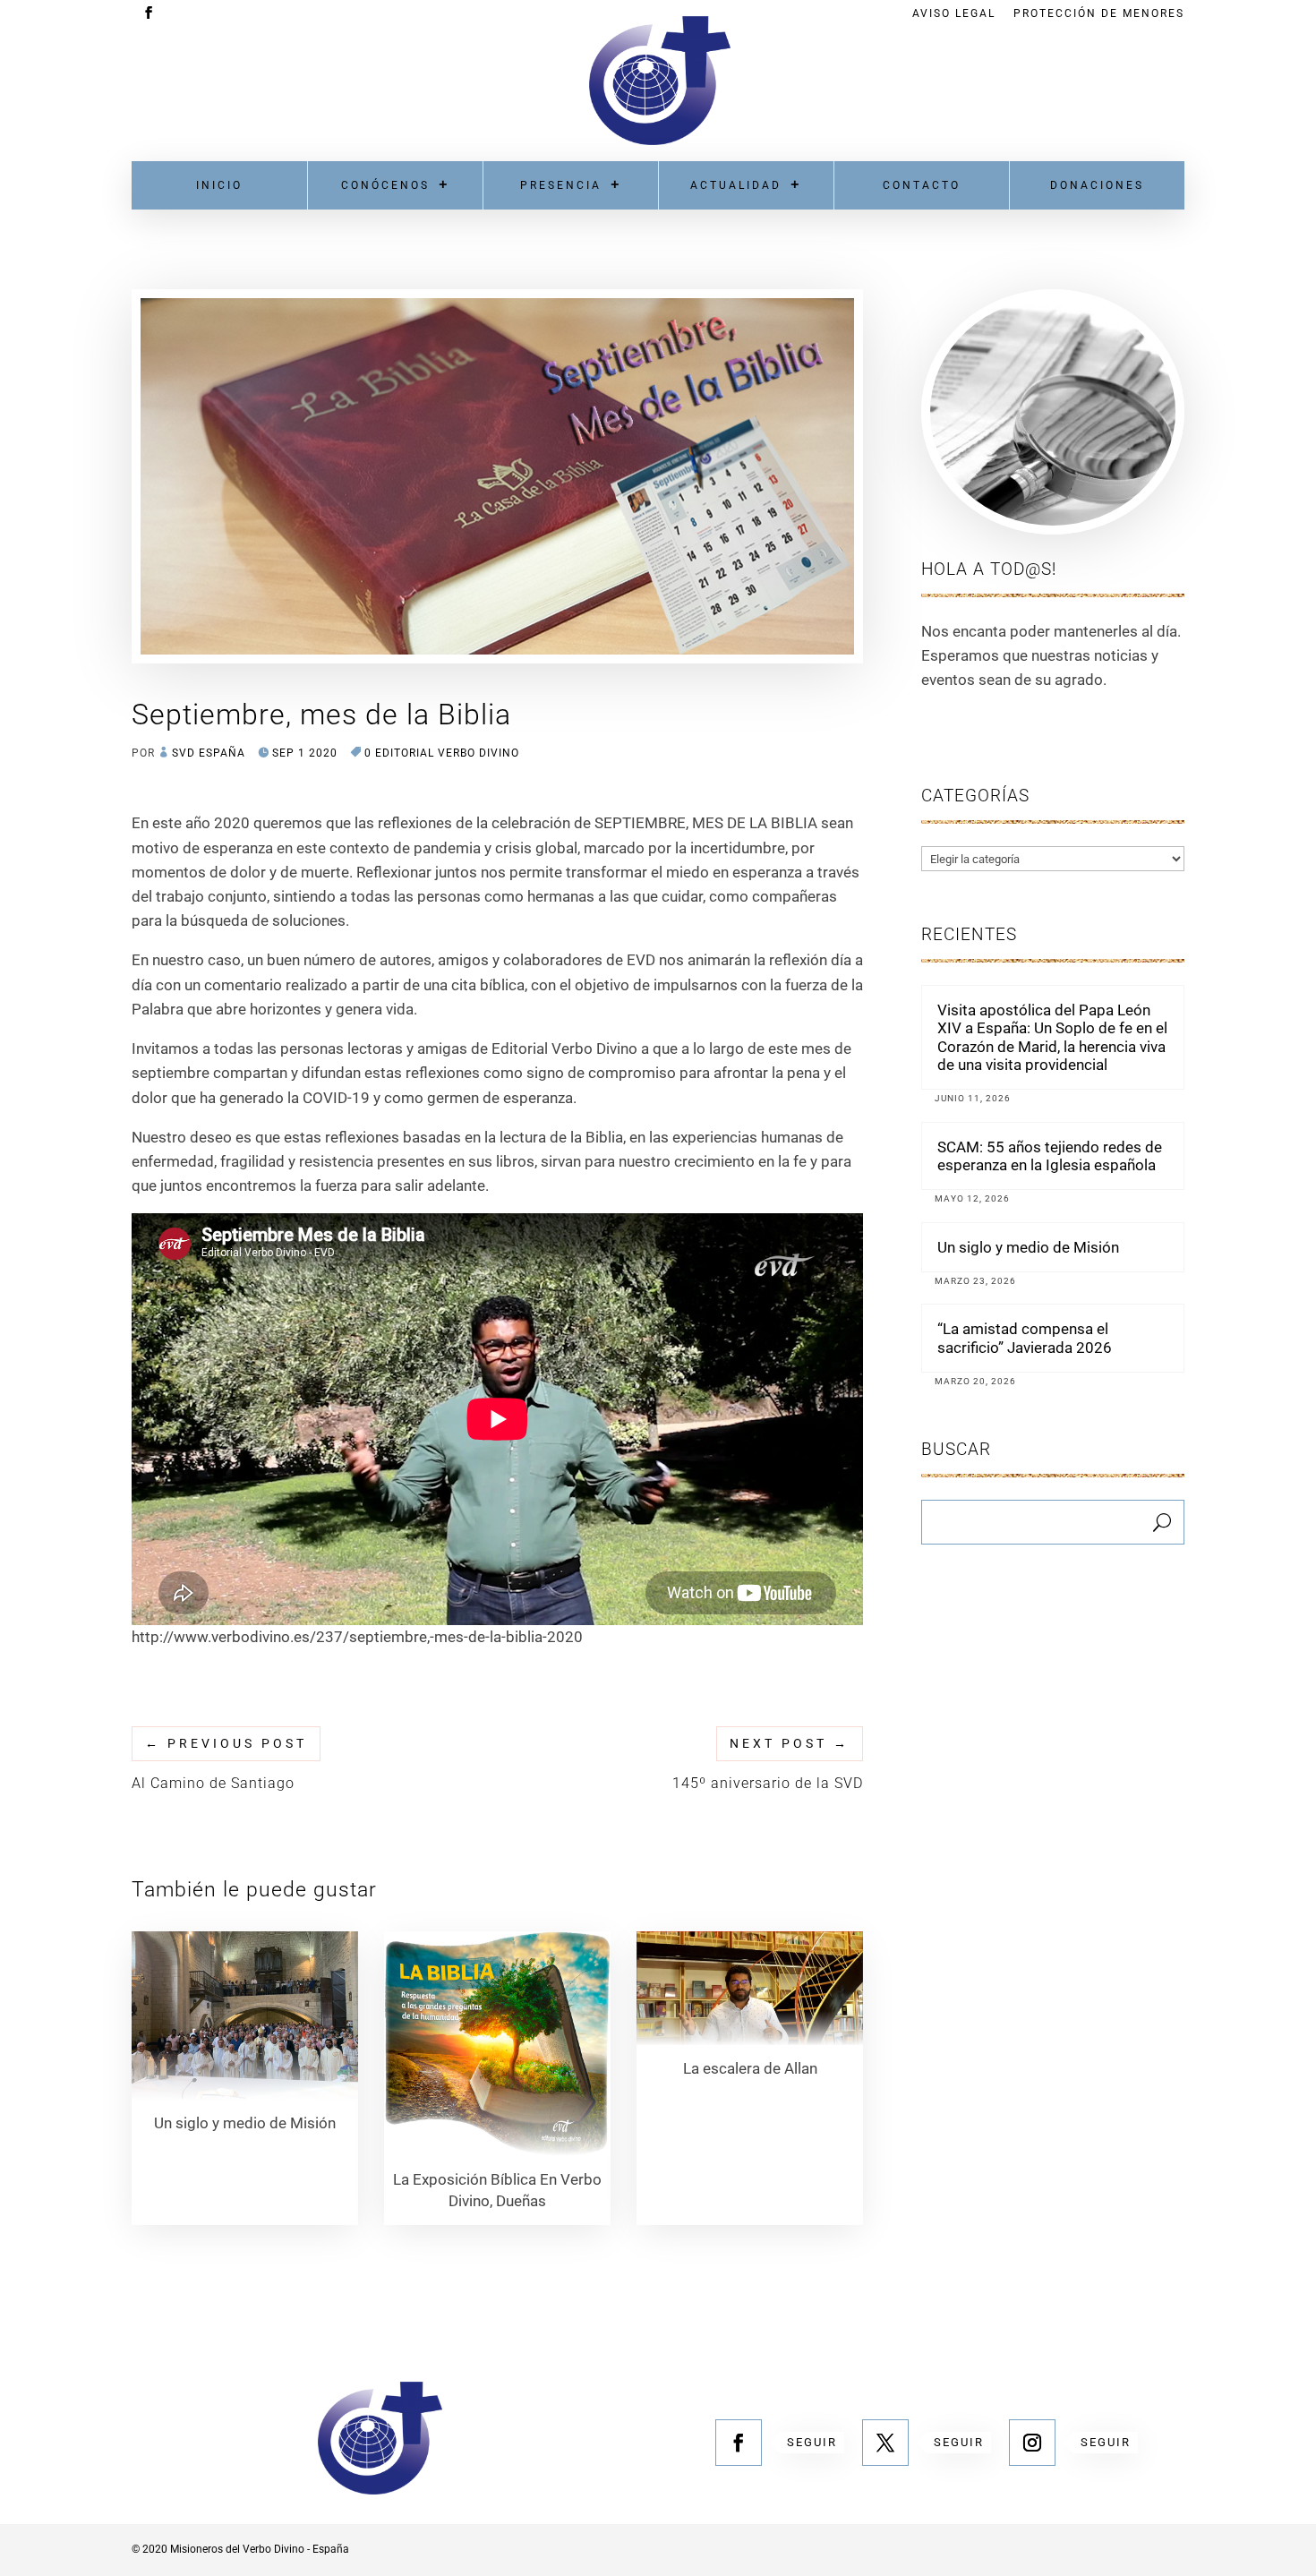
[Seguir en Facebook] (739, 2443)
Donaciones (1097, 185)
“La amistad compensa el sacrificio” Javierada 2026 (1025, 1338)
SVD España (209, 753)
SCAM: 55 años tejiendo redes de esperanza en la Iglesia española (1050, 1156)
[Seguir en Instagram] (1032, 2443)
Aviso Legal (954, 14)
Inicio (219, 185)
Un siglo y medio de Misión (1028, 1247)
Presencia (561, 185)
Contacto (922, 185)
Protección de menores (1099, 14)
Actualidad (736, 185)
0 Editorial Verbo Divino (442, 753)
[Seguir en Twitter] (885, 2443)
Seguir (812, 2442)
